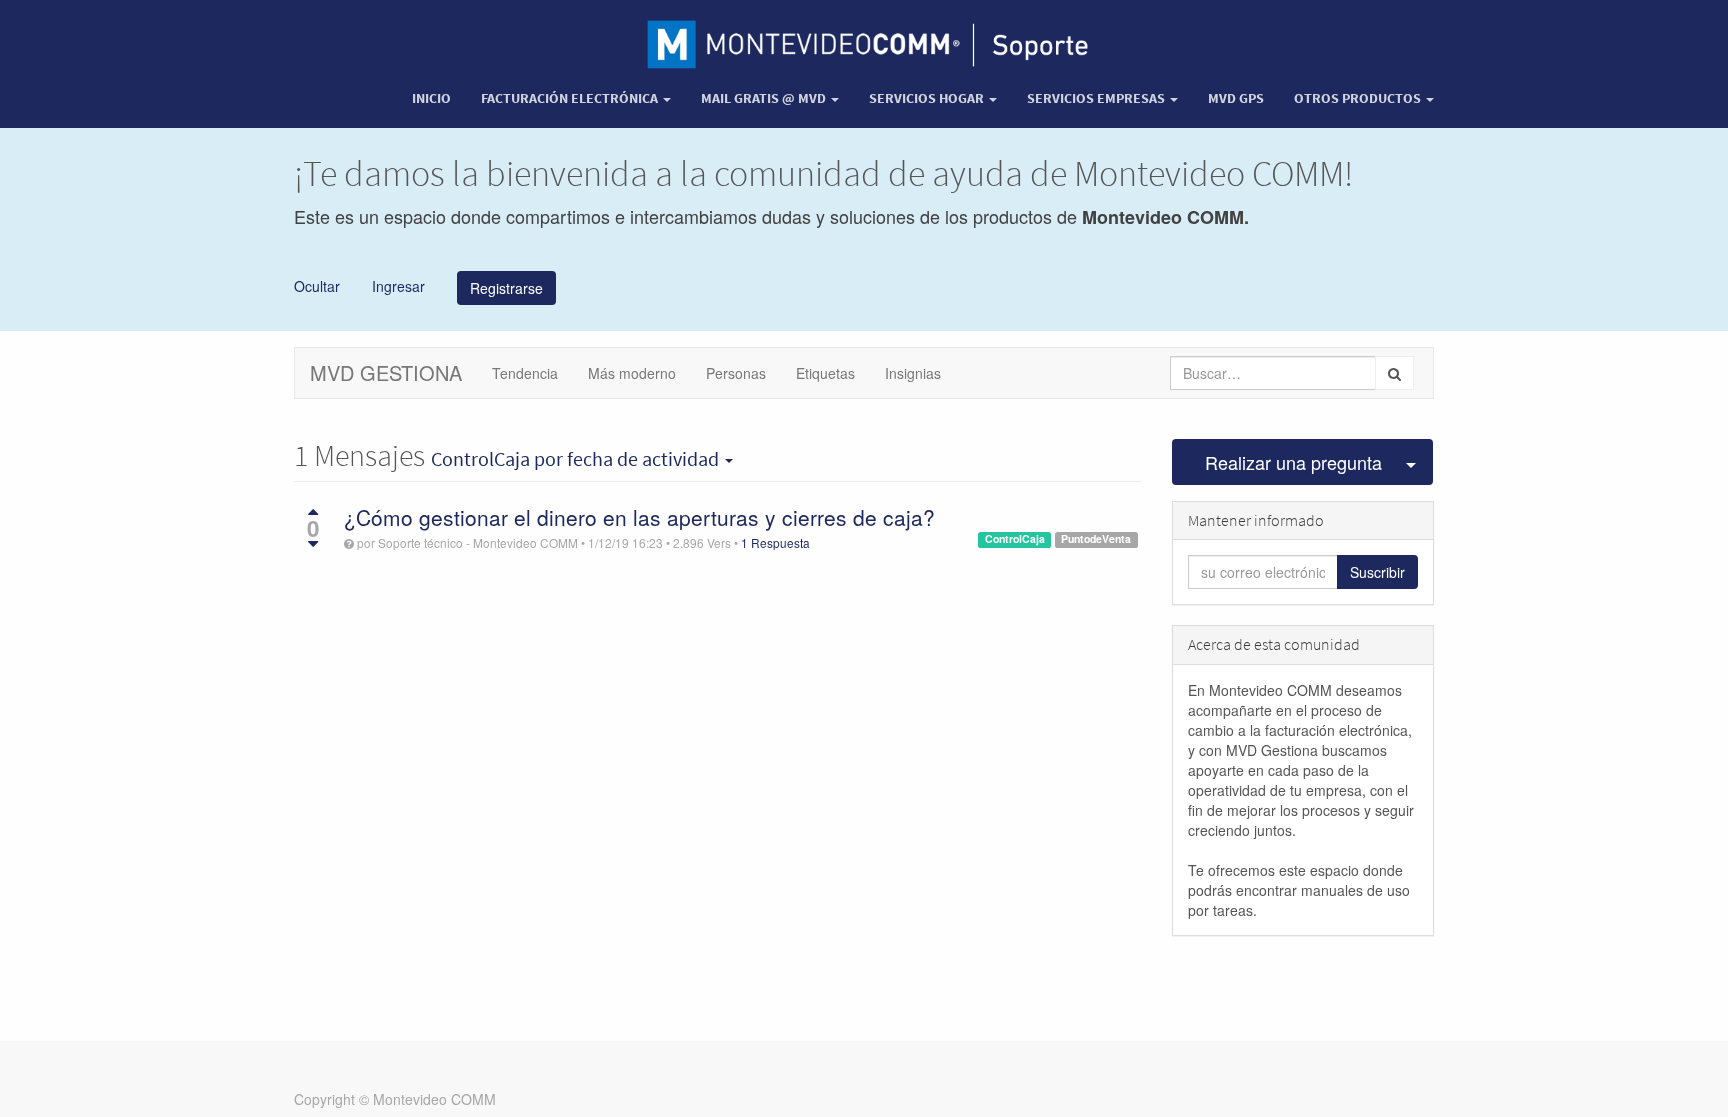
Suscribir (1377, 572)
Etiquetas (825, 373)
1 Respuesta (775, 542)
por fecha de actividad (577, 459)
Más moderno (632, 373)
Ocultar (317, 286)
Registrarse (506, 288)
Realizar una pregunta (1293, 462)
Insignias (913, 373)
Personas (736, 373)
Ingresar (396, 286)
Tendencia (525, 373)
